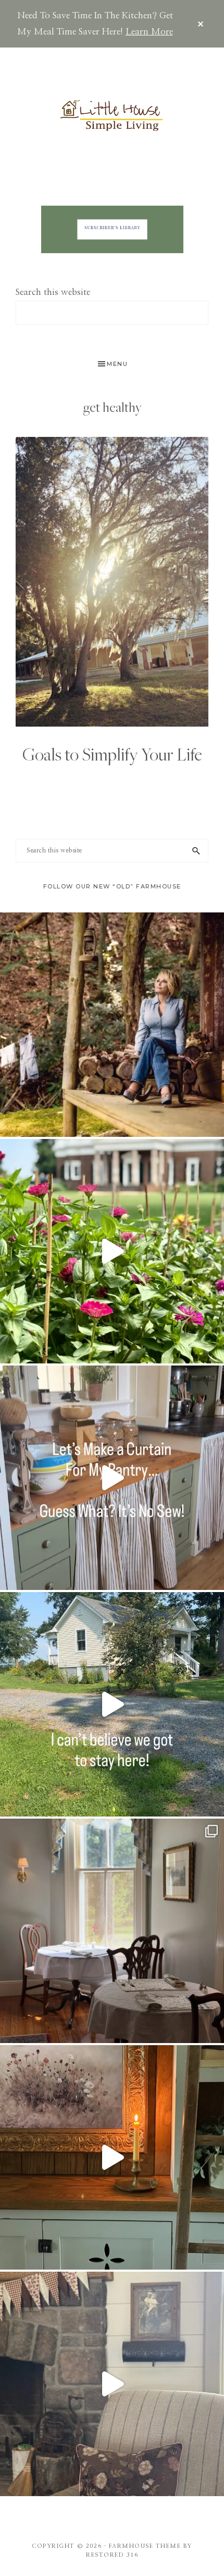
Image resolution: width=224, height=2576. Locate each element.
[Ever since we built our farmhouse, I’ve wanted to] (112, 2157)
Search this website (53, 292)
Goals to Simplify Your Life (112, 754)
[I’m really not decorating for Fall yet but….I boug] (112, 2384)
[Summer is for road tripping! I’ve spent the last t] (112, 1931)
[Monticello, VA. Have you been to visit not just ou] (112, 1251)
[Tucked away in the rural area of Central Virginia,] (112, 1704)
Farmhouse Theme (145, 2546)
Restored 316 (112, 2555)
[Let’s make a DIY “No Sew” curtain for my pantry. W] (112, 1478)
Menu (117, 364)
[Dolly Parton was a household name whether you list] (112, 1025)
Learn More (149, 32)
